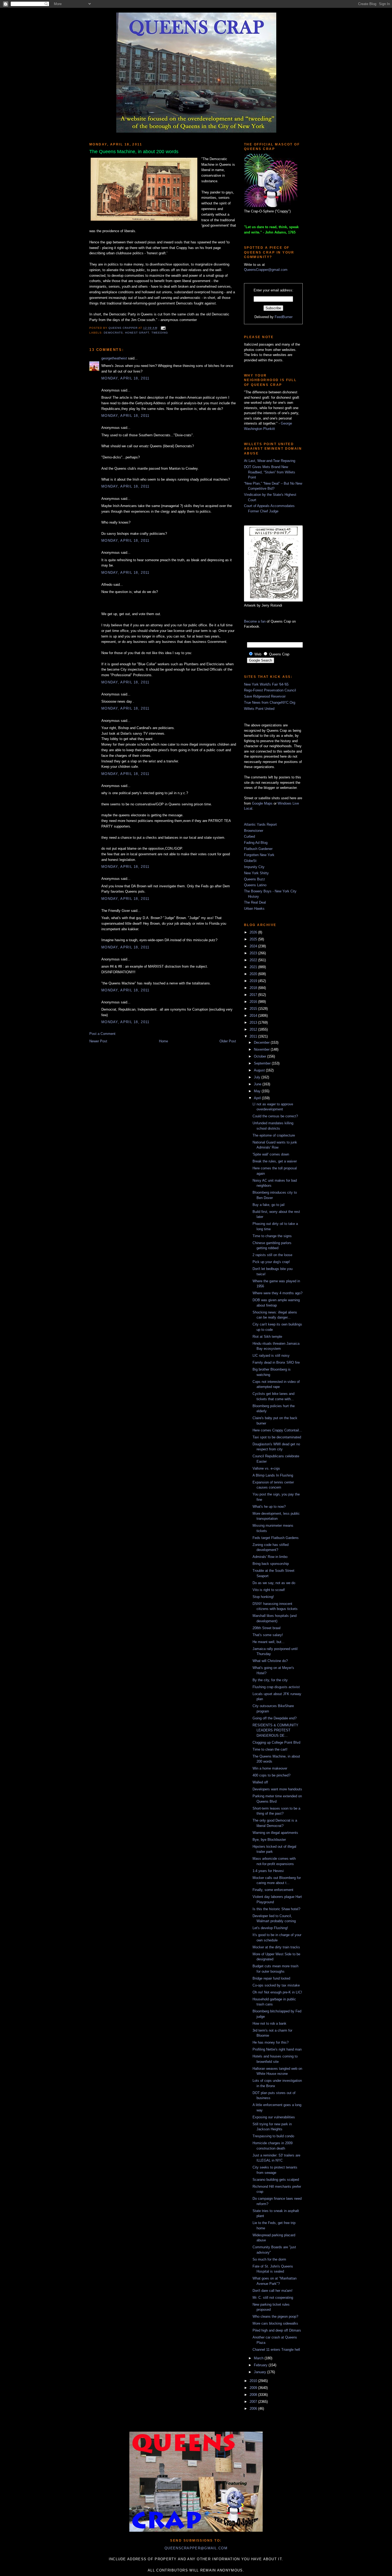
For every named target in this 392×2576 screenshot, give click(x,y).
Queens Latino (255, 885)
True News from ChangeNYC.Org (270, 703)
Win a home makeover (270, 1768)
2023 (254, 953)
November (262, 1049)
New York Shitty (256, 873)
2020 (254, 974)
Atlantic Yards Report (260, 824)
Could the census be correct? (275, 1116)
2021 (254, 967)
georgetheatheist (114, 358)
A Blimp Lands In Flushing (273, 1475)
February (261, 2365)
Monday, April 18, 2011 (125, 378)
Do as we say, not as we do (274, 1583)
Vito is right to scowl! (269, 1590)
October (261, 1056)
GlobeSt (250, 861)
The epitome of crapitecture (274, 1135)
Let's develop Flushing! (270, 1928)
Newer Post (98, 1041)
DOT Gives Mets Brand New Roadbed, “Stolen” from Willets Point (270, 472)
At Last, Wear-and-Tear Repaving (270, 461)
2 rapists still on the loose (272, 1255)
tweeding (160, 333)
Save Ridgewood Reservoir (265, 696)
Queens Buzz (255, 879)
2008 (254, 2395)
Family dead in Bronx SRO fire (276, 1362)
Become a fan (255, 621)
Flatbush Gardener (258, 849)
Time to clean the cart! (270, 1749)
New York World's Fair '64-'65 (266, 684)
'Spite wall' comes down (271, 1154)
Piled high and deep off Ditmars (277, 2330)
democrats (113, 333)
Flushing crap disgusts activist (276, 1687)
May (258, 1091)
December (262, 1042)
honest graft (137, 333)
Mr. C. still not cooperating (273, 2298)
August (260, 1070)
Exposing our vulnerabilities (274, 2117)
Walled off (260, 1782)
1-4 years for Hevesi (268, 1871)
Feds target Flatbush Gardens (276, 1538)
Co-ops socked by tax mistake (276, 1985)
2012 (254, 1029)
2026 (254, 932)
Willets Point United (259, 709)
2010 (254, 2381)
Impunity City (254, 867)
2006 (254, 2409)
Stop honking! (263, 1597)
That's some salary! (268, 1635)
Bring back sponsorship (271, 1564)
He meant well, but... (269, 1642)
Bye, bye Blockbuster (269, 1840)
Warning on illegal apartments (275, 1833)
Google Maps (262, 803)
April (258, 1098)
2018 (254, 988)
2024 (254, 946)
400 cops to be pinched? (271, 1775)
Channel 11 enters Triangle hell (276, 2350)
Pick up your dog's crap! (271, 1262)
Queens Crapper (123, 328)
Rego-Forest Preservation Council (270, 690)
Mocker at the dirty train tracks (276, 1947)
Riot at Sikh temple (267, 1337)
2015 (254, 1009)
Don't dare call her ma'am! (273, 2291)
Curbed (249, 836)
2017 (254, 995)
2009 (254, 2388)
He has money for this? (271, 2042)
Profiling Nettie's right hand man (277, 2049)
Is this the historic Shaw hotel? (276, 1909)
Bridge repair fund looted (271, 1978)
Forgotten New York (259, 855)
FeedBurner (284, 317)
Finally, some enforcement (273, 1890)
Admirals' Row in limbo (270, 1557)
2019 (254, 981)
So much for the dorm (269, 2259)
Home (163, 1041)
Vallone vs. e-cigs (266, 1468)
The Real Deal (255, 902)
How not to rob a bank (269, 2023)
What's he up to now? (269, 1507)
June (258, 1084)
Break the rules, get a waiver (275, 1161)
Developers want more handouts (277, 1789)
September (263, 1063)
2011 (254, 1036)
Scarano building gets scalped (276, 2180)
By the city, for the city (270, 1680)
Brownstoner (254, 831)
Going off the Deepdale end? (275, 1718)
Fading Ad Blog (256, 843)
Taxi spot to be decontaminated (277, 1437)
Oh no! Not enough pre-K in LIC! (277, 1992)
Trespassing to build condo (273, 2136)
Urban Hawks (254, 909)
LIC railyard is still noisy (271, 1356)
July (258, 1077)
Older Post (228, 1041)
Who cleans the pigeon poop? (275, 2316)
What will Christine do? (270, 1661)
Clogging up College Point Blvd (276, 1742)
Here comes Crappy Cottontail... (277, 1430)
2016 (254, 1002)
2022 (254, 960)
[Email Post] (163, 328)
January (261, 2372)
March (259, 2358)
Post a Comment (102, 1034)
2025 (254, 939)
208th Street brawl (267, 1628)
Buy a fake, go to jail (269, 1205)
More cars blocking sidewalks (275, 2323)
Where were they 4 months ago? (277, 1293)
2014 (254, 1016)
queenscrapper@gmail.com (196, 2548)
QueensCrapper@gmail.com (266, 270)
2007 (254, 2402)
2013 (254, 1022)
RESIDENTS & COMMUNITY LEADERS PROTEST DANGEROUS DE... (275, 1730)
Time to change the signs (272, 1236)
